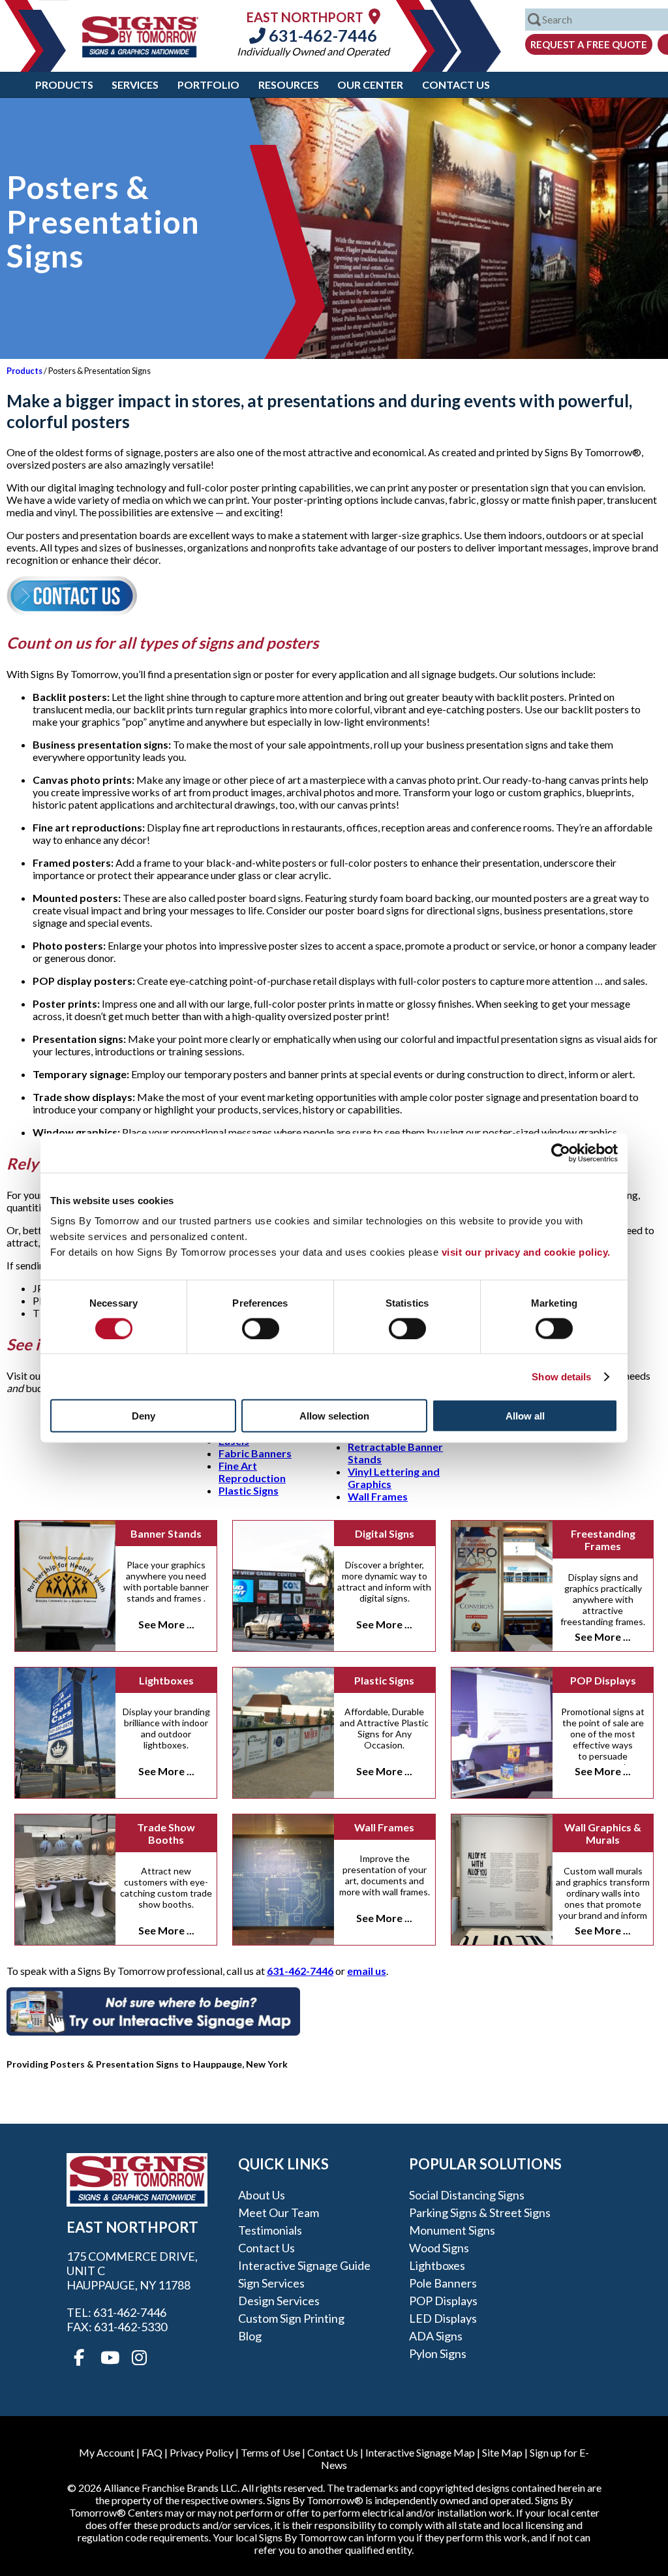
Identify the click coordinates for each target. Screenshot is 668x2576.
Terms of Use (270, 2452)
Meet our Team (279, 2212)
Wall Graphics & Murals (603, 1833)
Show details (561, 1376)
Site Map (502, 2452)
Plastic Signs (249, 1490)
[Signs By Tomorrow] (140, 53)
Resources (289, 85)
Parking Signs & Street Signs (480, 2212)
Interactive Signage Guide (304, 2265)
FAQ (152, 2452)
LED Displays (443, 2318)
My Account (107, 2452)
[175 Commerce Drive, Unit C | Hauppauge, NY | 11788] (374, 16)
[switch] (261, 1328)
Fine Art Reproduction (252, 1472)
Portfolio (208, 85)
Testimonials (270, 2230)
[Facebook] (79, 2358)
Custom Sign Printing (291, 2318)
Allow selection (334, 1416)
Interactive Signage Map (420, 2452)
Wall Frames (378, 1496)
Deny (144, 1416)
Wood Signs (439, 2248)
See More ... (166, 1624)
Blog (250, 2336)
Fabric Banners (255, 1453)
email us (367, 1971)
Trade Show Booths (166, 1833)
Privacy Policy (202, 2452)
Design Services (279, 2301)
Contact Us (456, 85)
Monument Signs (452, 2230)
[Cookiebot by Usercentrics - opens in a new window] (561, 1153)
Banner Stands (166, 1533)
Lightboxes (166, 1680)
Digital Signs (385, 1533)
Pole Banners (443, 2283)
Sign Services (271, 2283)
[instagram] (139, 2358)
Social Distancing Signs (467, 2195)
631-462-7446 (321, 35)
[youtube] (109, 2358)
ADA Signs (436, 2336)
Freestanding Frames (603, 1540)
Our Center (370, 85)
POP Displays (603, 1680)
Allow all (525, 1416)
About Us (262, 2195)
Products (64, 85)
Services (135, 85)
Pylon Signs (438, 2353)
